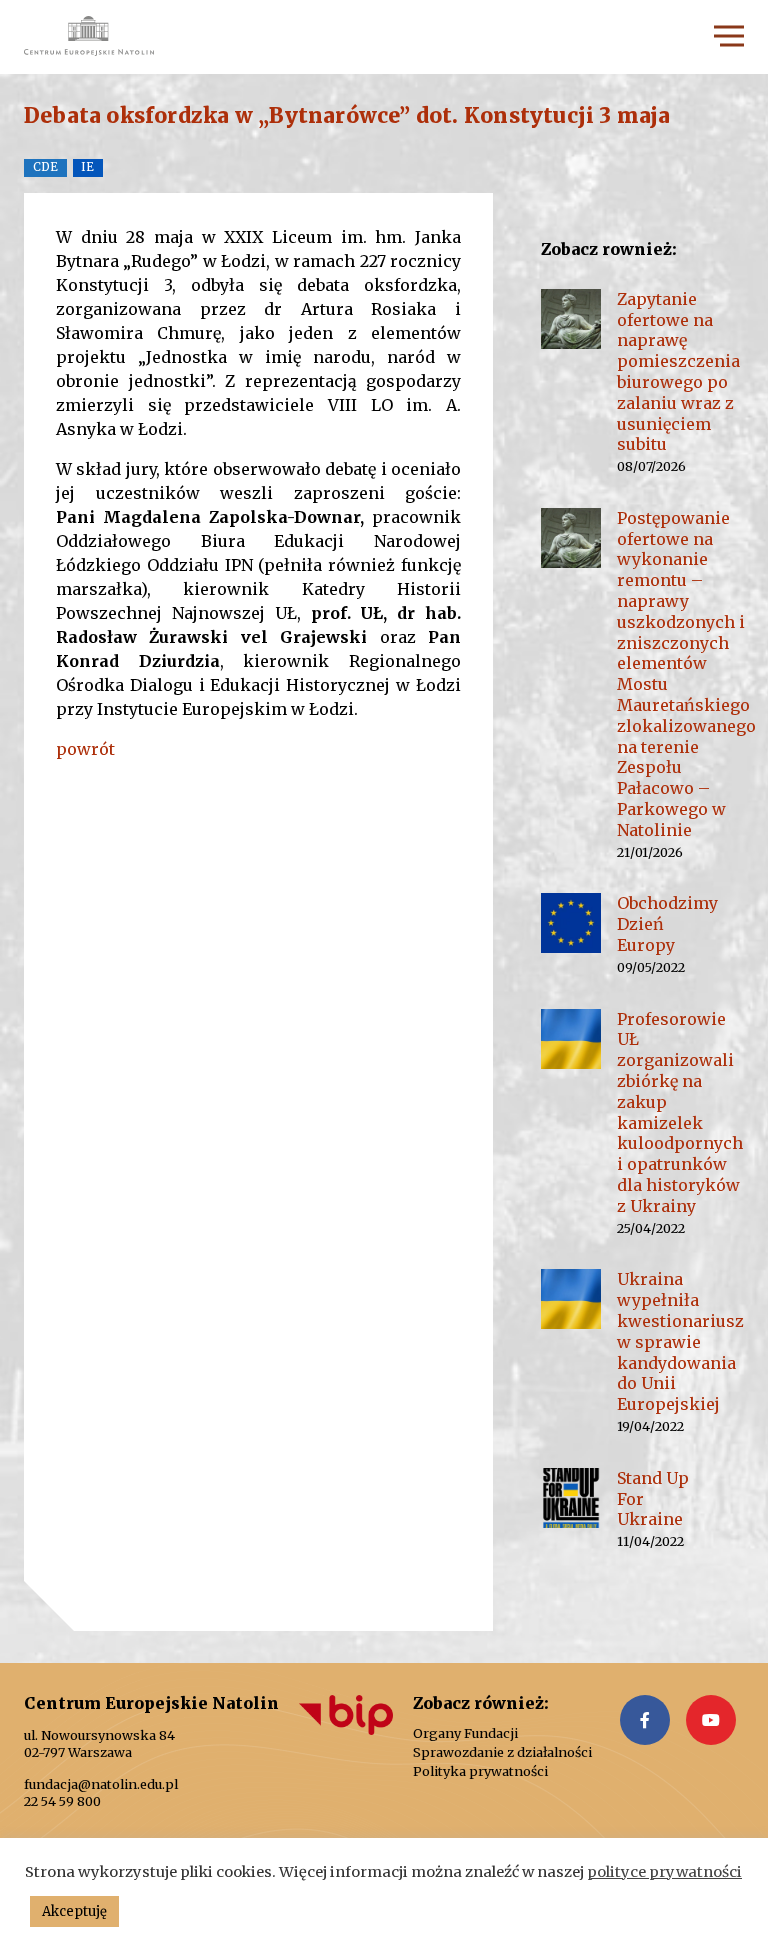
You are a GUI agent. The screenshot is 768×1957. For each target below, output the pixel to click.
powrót (85, 749)
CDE (45, 167)
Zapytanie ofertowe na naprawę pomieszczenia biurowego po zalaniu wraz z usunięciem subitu (678, 372)
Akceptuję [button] (74, 1911)
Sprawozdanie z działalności (502, 1752)
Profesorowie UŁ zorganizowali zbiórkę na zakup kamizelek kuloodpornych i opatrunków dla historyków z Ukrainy (680, 1112)
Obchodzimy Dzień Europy (667, 924)
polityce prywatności (664, 1872)
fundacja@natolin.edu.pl (101, 1784)
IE (87, 167)
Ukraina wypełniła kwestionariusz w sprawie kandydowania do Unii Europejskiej (680, 1341)
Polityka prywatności (480, 1771)
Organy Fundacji (465, 1733)
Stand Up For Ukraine (653, 1499)
